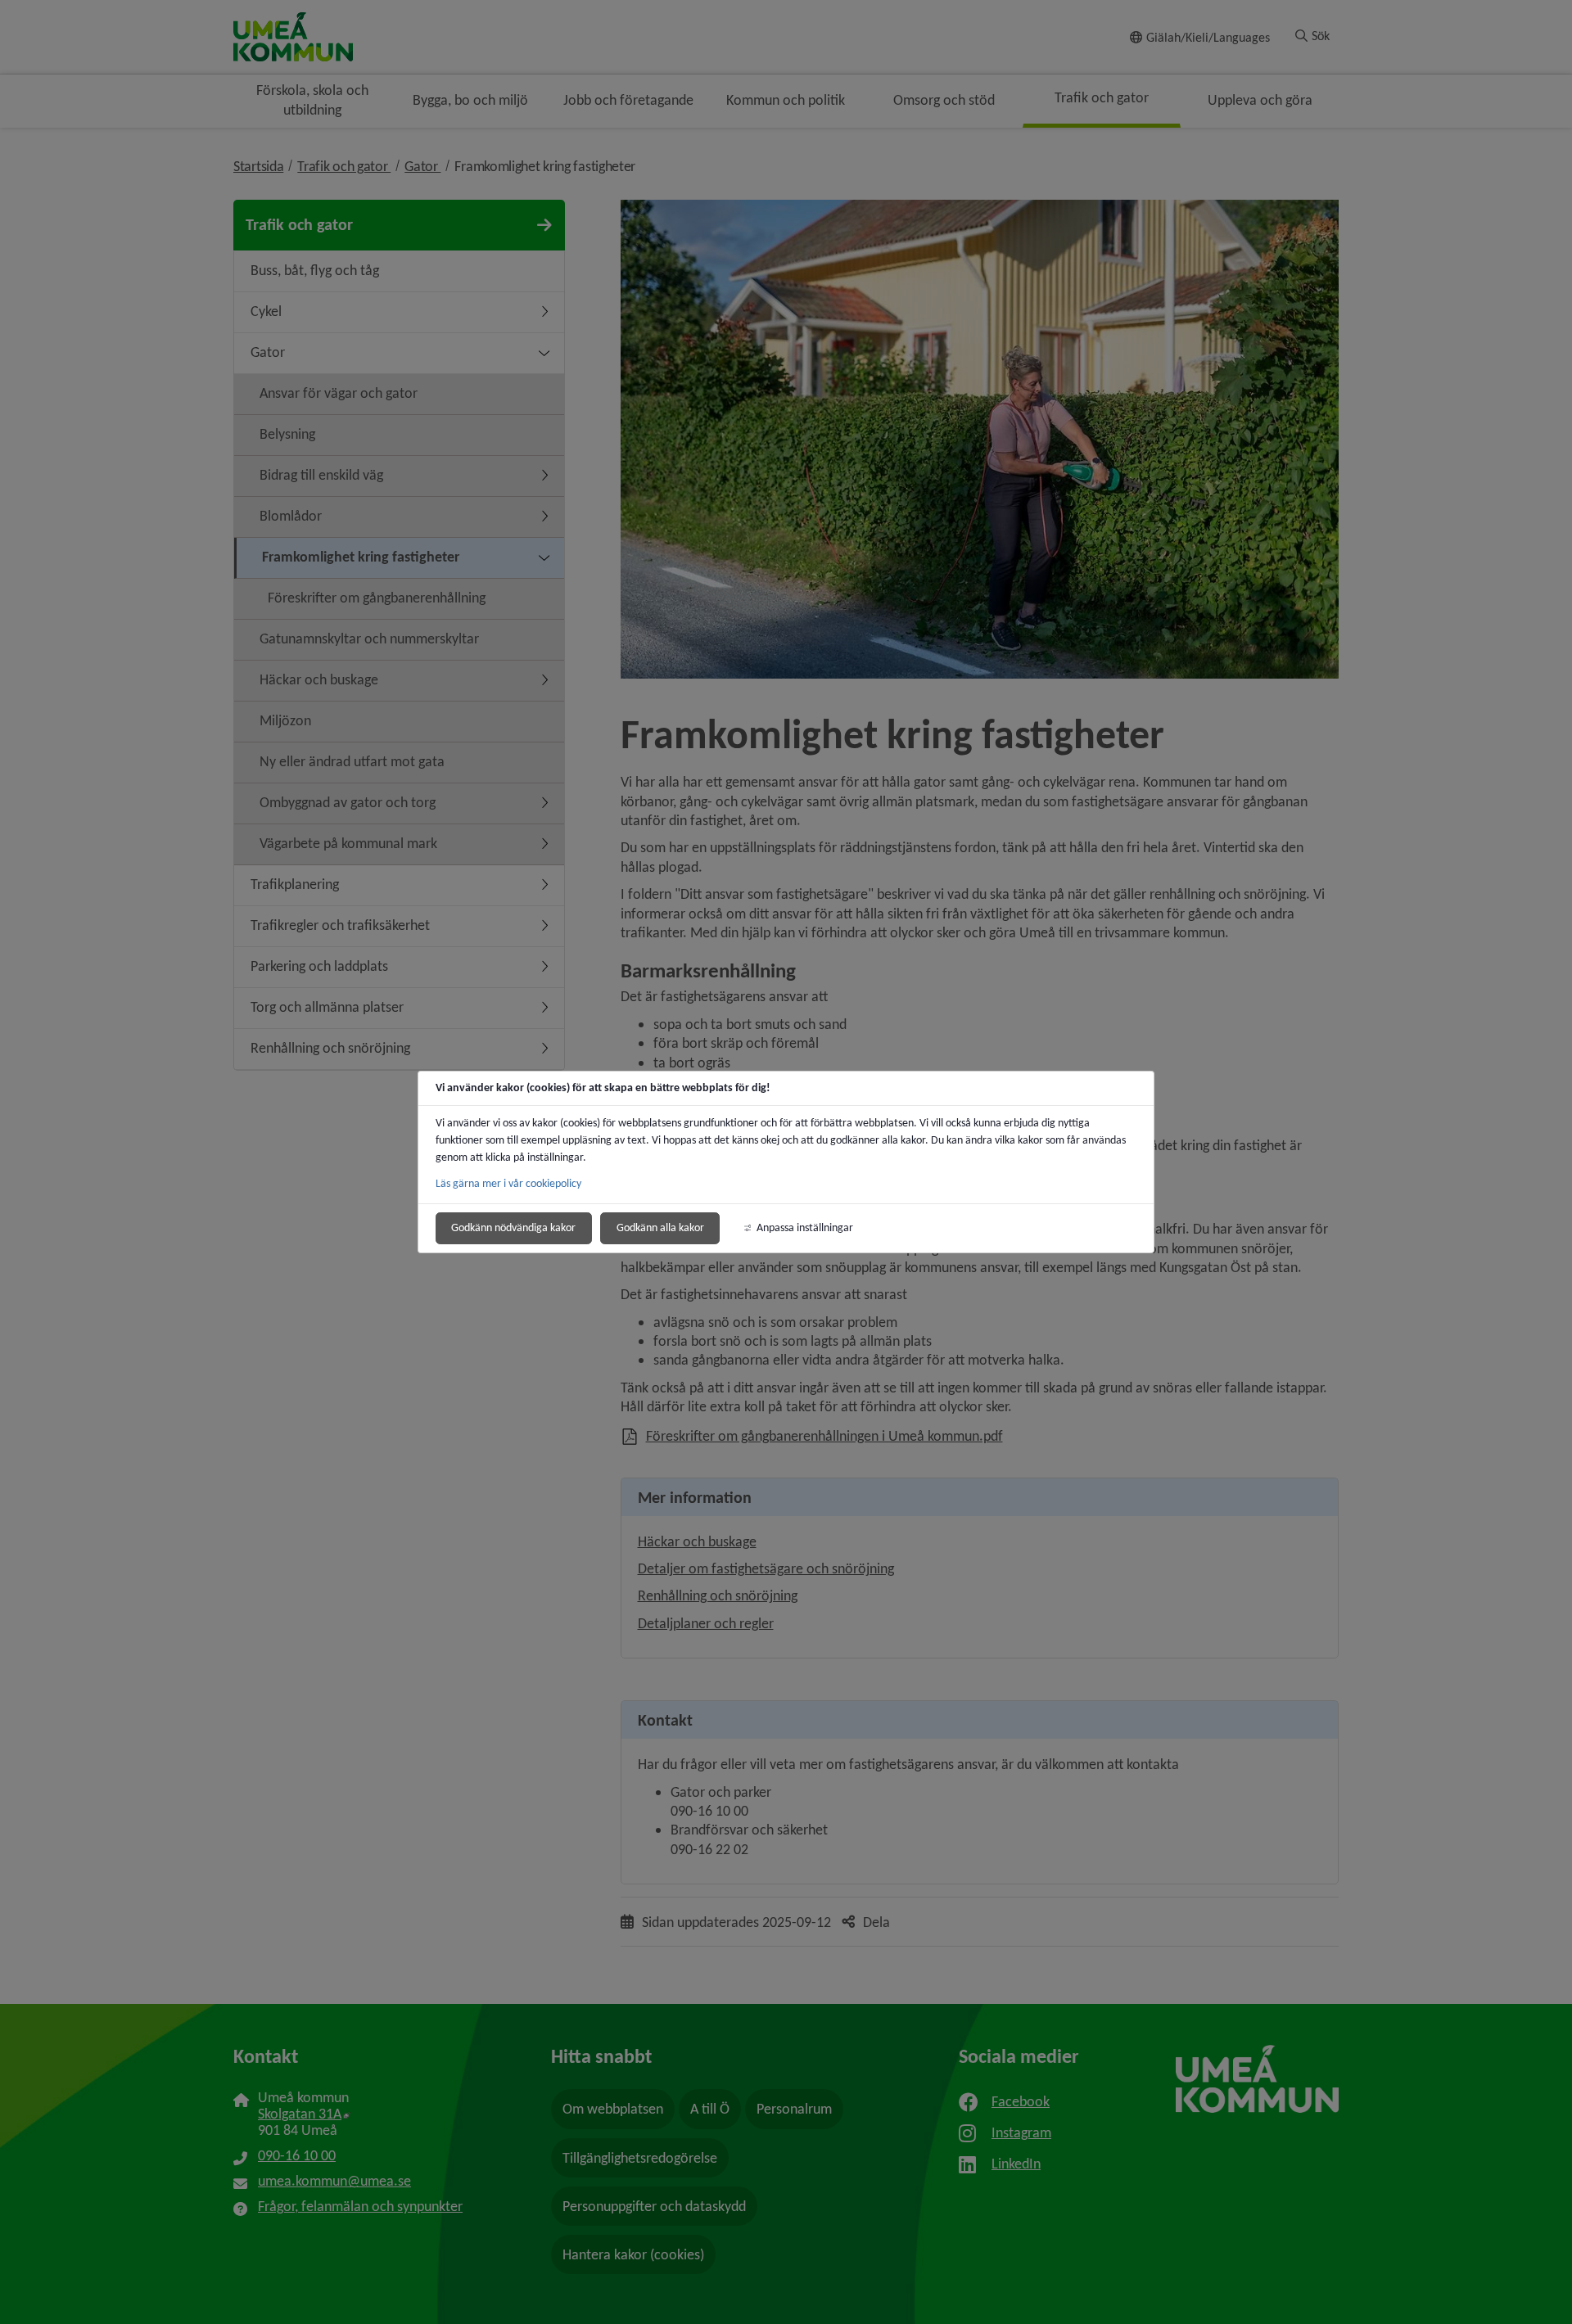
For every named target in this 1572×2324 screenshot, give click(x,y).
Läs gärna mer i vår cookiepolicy (508, 1183)
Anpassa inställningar (805, 1227)
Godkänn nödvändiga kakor (513, 1227)
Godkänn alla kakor (660, 1227)
